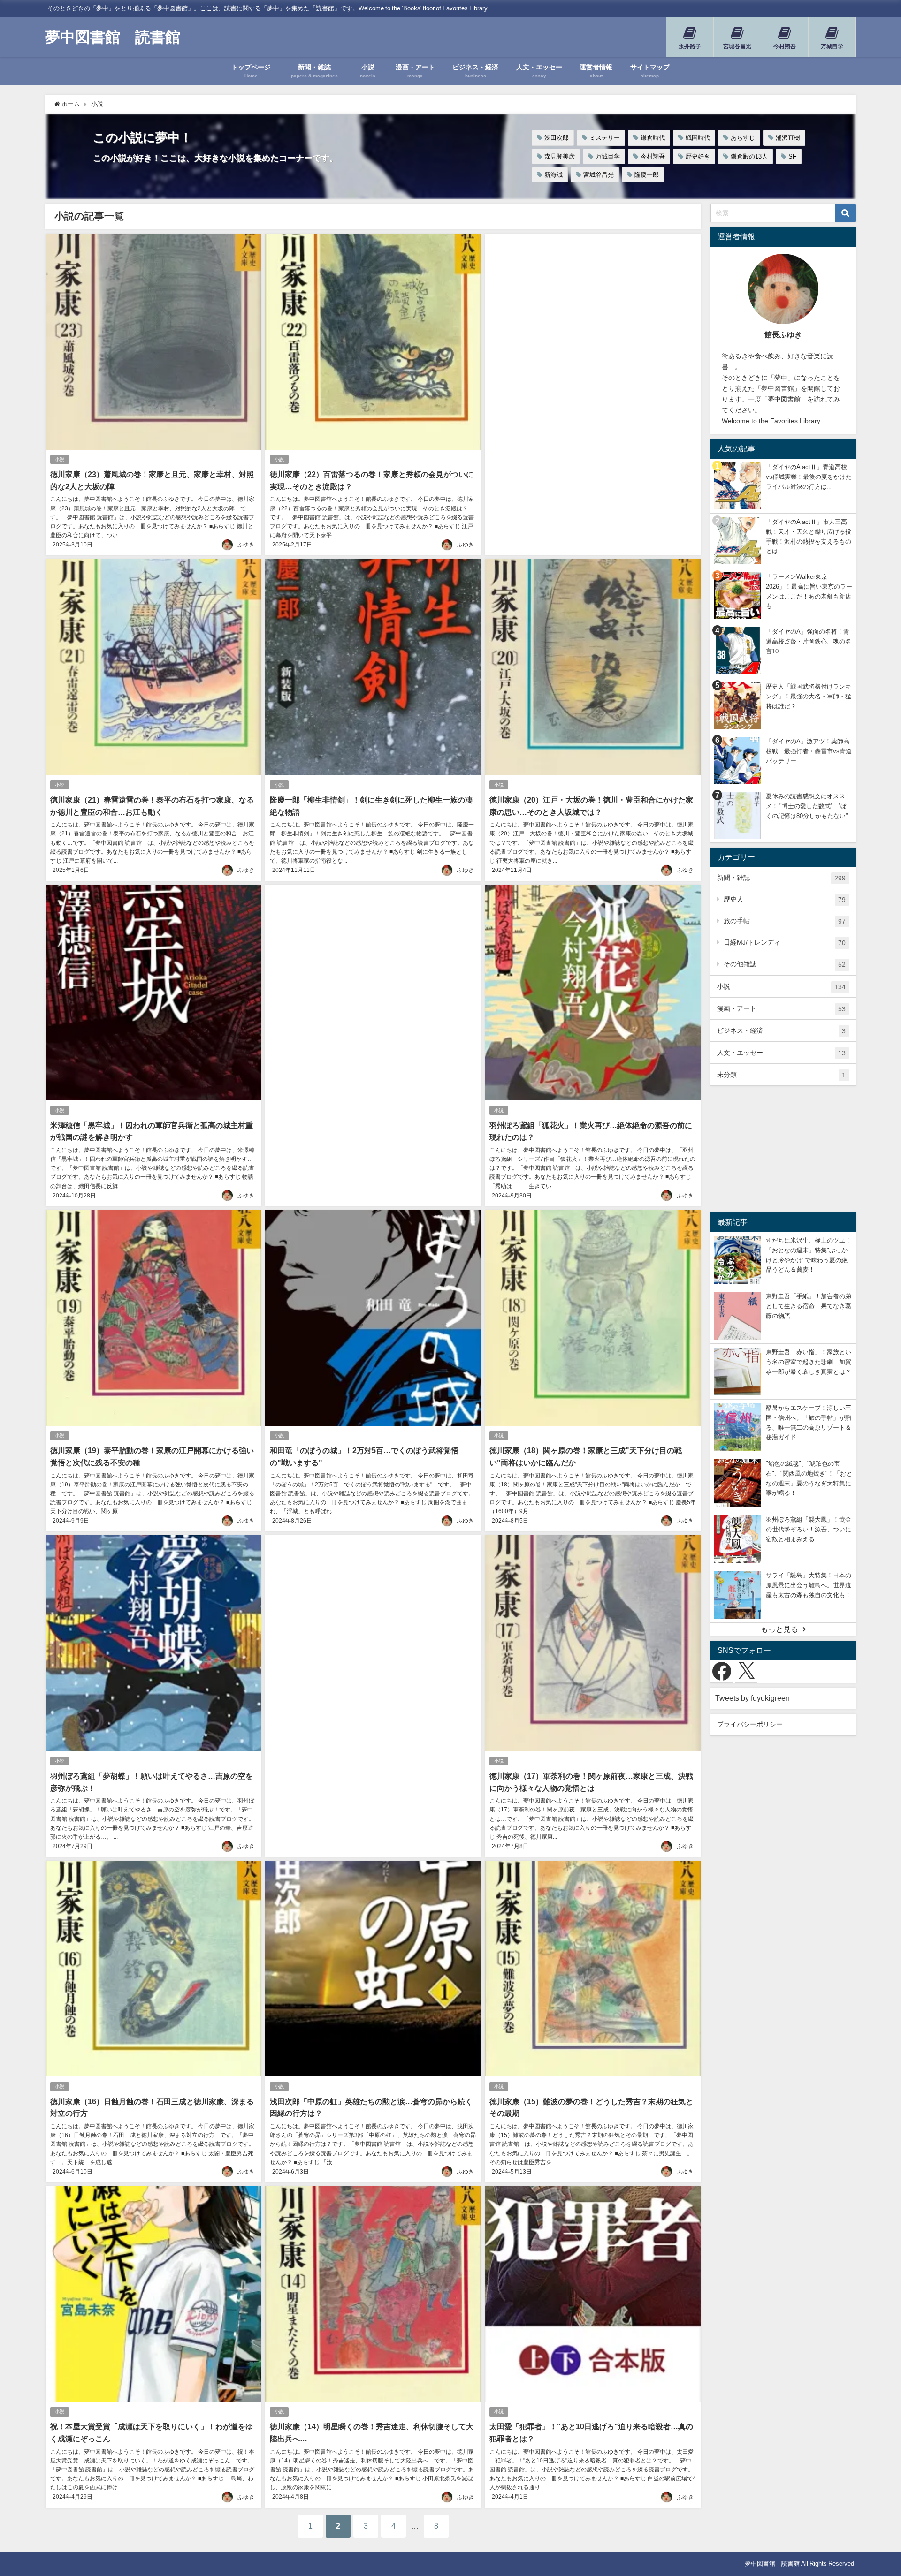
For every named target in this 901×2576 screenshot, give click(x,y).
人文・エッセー (781, 1053)
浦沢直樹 (788, 138)
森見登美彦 (560, 156)
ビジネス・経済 (781, 1031)
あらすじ (743, 138)
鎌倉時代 (653, 138)
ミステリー (605, 138)
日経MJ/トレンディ (785, 943)
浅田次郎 (557, 138)
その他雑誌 (785, 964)
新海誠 (554, 175)
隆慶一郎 (647, 175)
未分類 (781, 1075)
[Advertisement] (593, 375)
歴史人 (785, 899)
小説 (60, 459)
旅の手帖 (785, 921)
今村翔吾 (653, 156)
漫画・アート (781, 1009)
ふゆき (246, 545)
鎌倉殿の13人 (749, 156)
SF (792, 156)
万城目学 (608, 156)
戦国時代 (698, 138)
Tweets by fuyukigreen (752, 1698)
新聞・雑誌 (781, 878)
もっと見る (779, 1629)
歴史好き (698, 156)
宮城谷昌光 (599, 175)
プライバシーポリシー (750, 1724)
